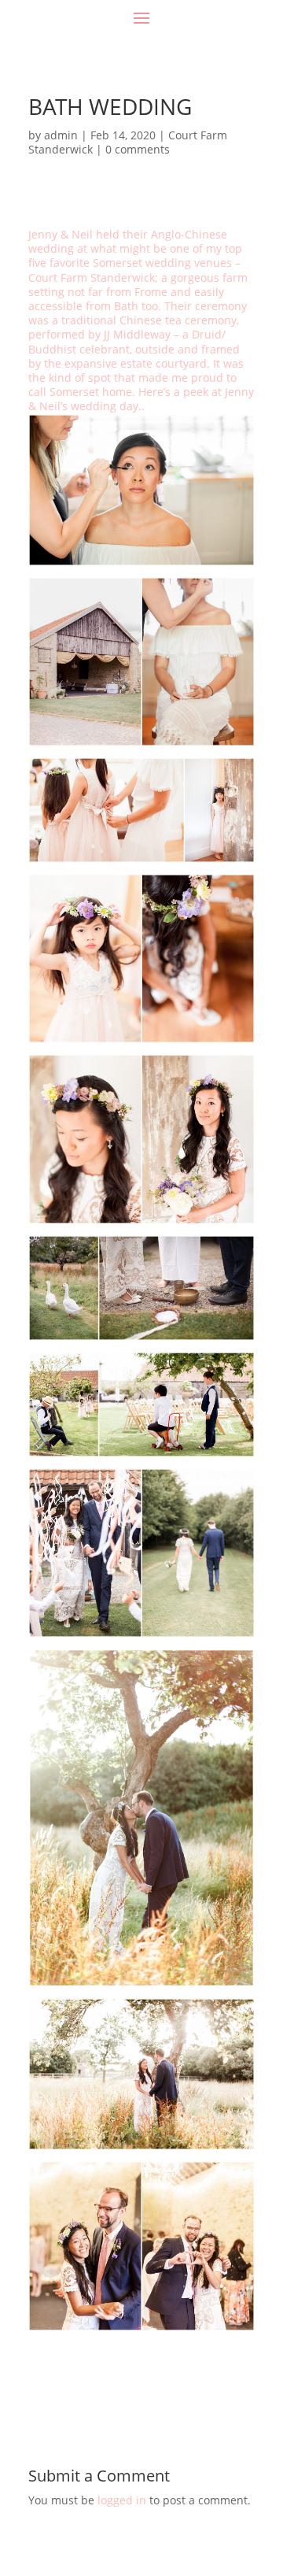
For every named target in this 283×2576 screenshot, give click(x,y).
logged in (122, 2500)
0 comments (138, 149)
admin (61, 135)
